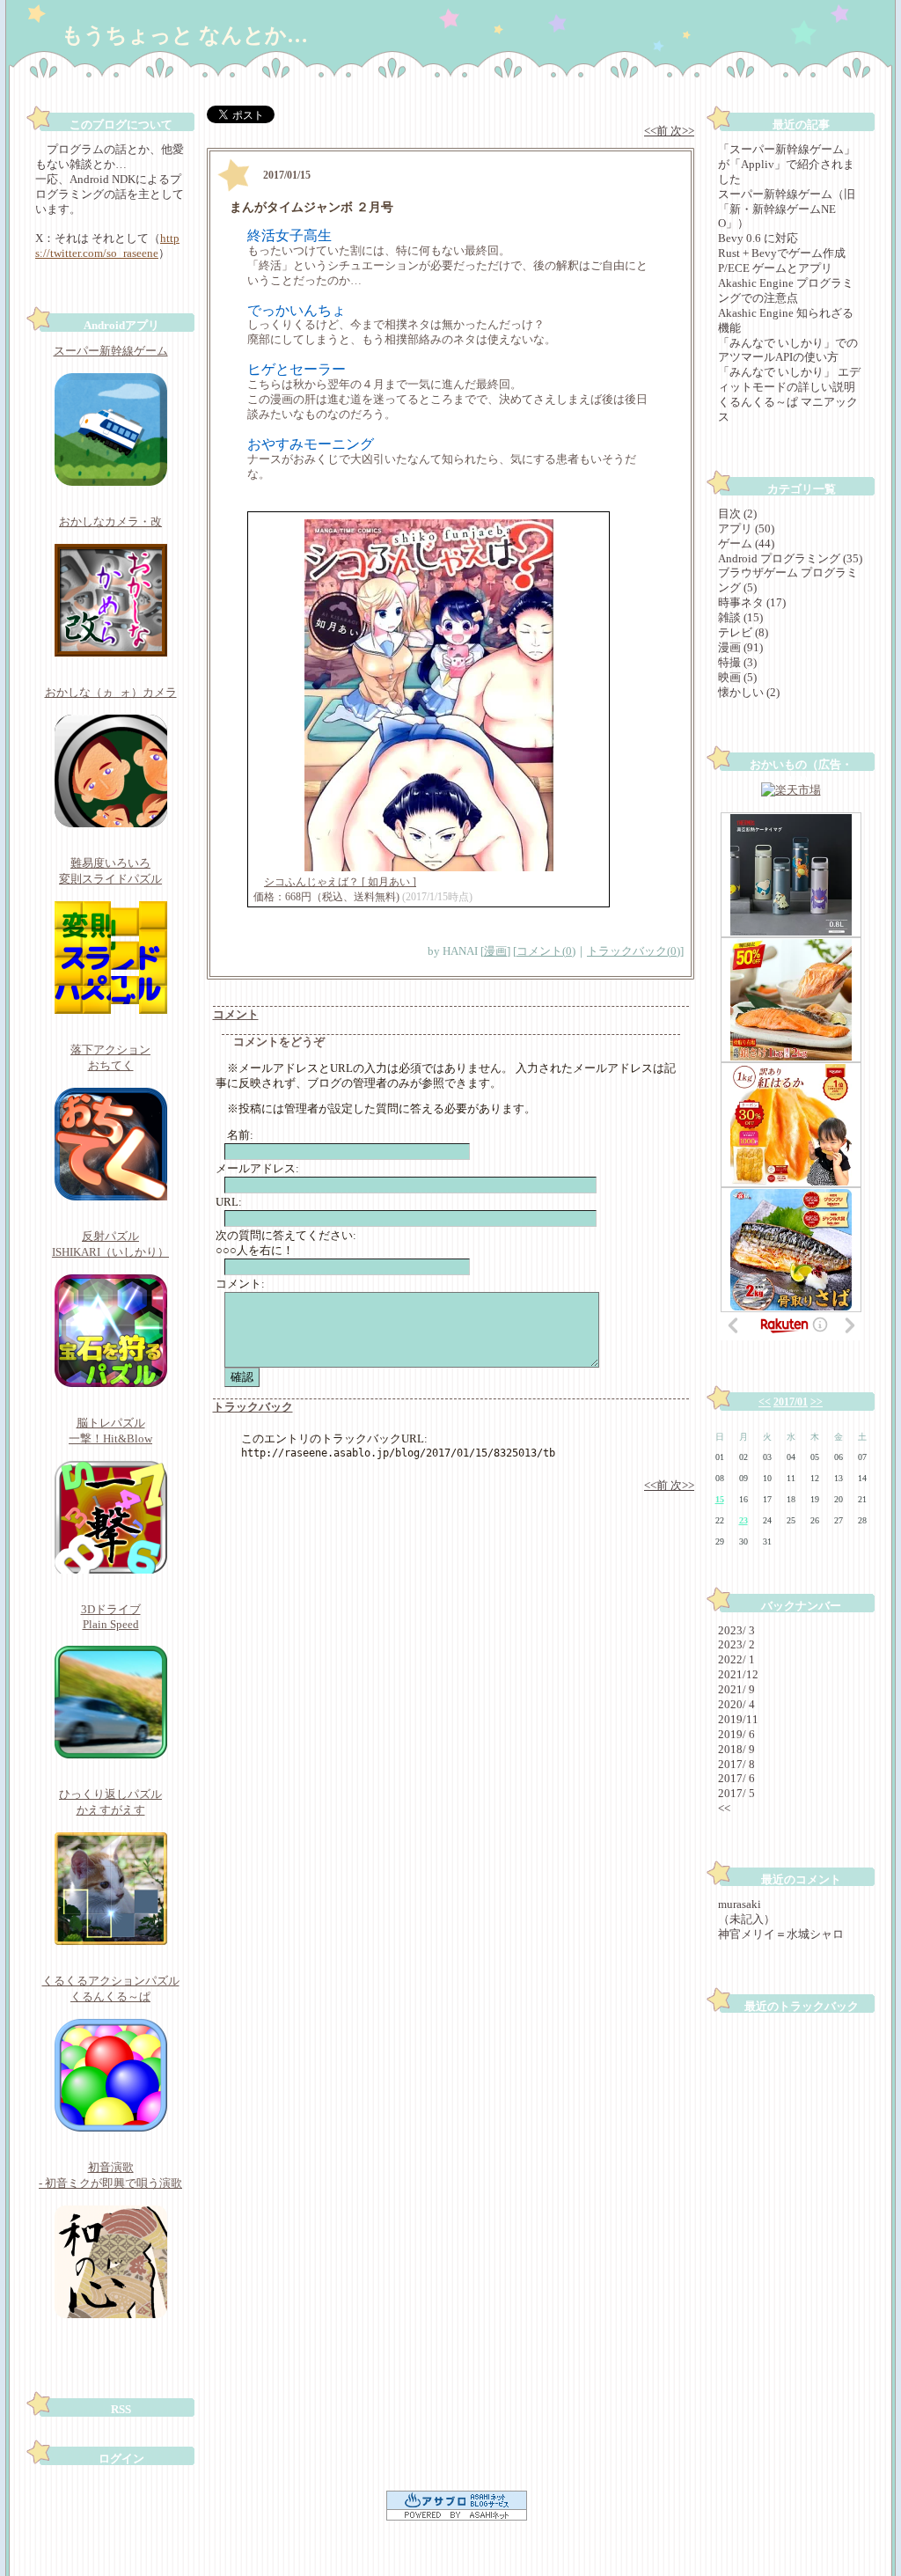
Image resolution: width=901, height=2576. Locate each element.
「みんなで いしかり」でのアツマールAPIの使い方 (788, 350)
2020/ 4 (736, 1704)
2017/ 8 (736, 1764)
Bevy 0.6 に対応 (758, 238)
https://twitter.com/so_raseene (107, 246)
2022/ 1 (736, 1659)
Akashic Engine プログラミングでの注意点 (786, 290)
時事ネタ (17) (752, 602)
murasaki (740, 1904)
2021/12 (738, 1674)
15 (720, 1499)
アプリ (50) (746, 528)
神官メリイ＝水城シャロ (781, 1934)
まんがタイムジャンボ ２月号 (311, 207)
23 (744, 1520)
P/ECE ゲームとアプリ (775, 268)
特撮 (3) (737, 662)
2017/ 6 (736, 1778)
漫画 (495, 951)
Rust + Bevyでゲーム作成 (782, 253)
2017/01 (791, 1402)
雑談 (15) (740, 617)
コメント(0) (546, 951)
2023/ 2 (736, 1644)
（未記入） (747, 1919)
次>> (682, 131)
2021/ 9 (736, 1689)
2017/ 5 (736, 1793)
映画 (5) (737, 677)
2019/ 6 (736, 1734)
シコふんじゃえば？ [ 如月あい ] (340, 882)
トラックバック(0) (634, 951)
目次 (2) (737, 514)
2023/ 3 (736, 1630)
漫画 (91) (740, 647)
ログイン (121, 2459)
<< (765, 1402)
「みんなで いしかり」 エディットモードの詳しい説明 (789, 379)
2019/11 (738, 1719)
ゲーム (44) (746, 543)
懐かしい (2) (749, 692)
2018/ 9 (736, 1749)
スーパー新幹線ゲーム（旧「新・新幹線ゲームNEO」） (787, 209)
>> (817, 1402)
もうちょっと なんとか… (185, 35)
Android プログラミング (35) (790, 558)
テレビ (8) (743, 632)
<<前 (657, 131)
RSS (121, 2409)
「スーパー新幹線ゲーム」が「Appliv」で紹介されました (787, 164)
